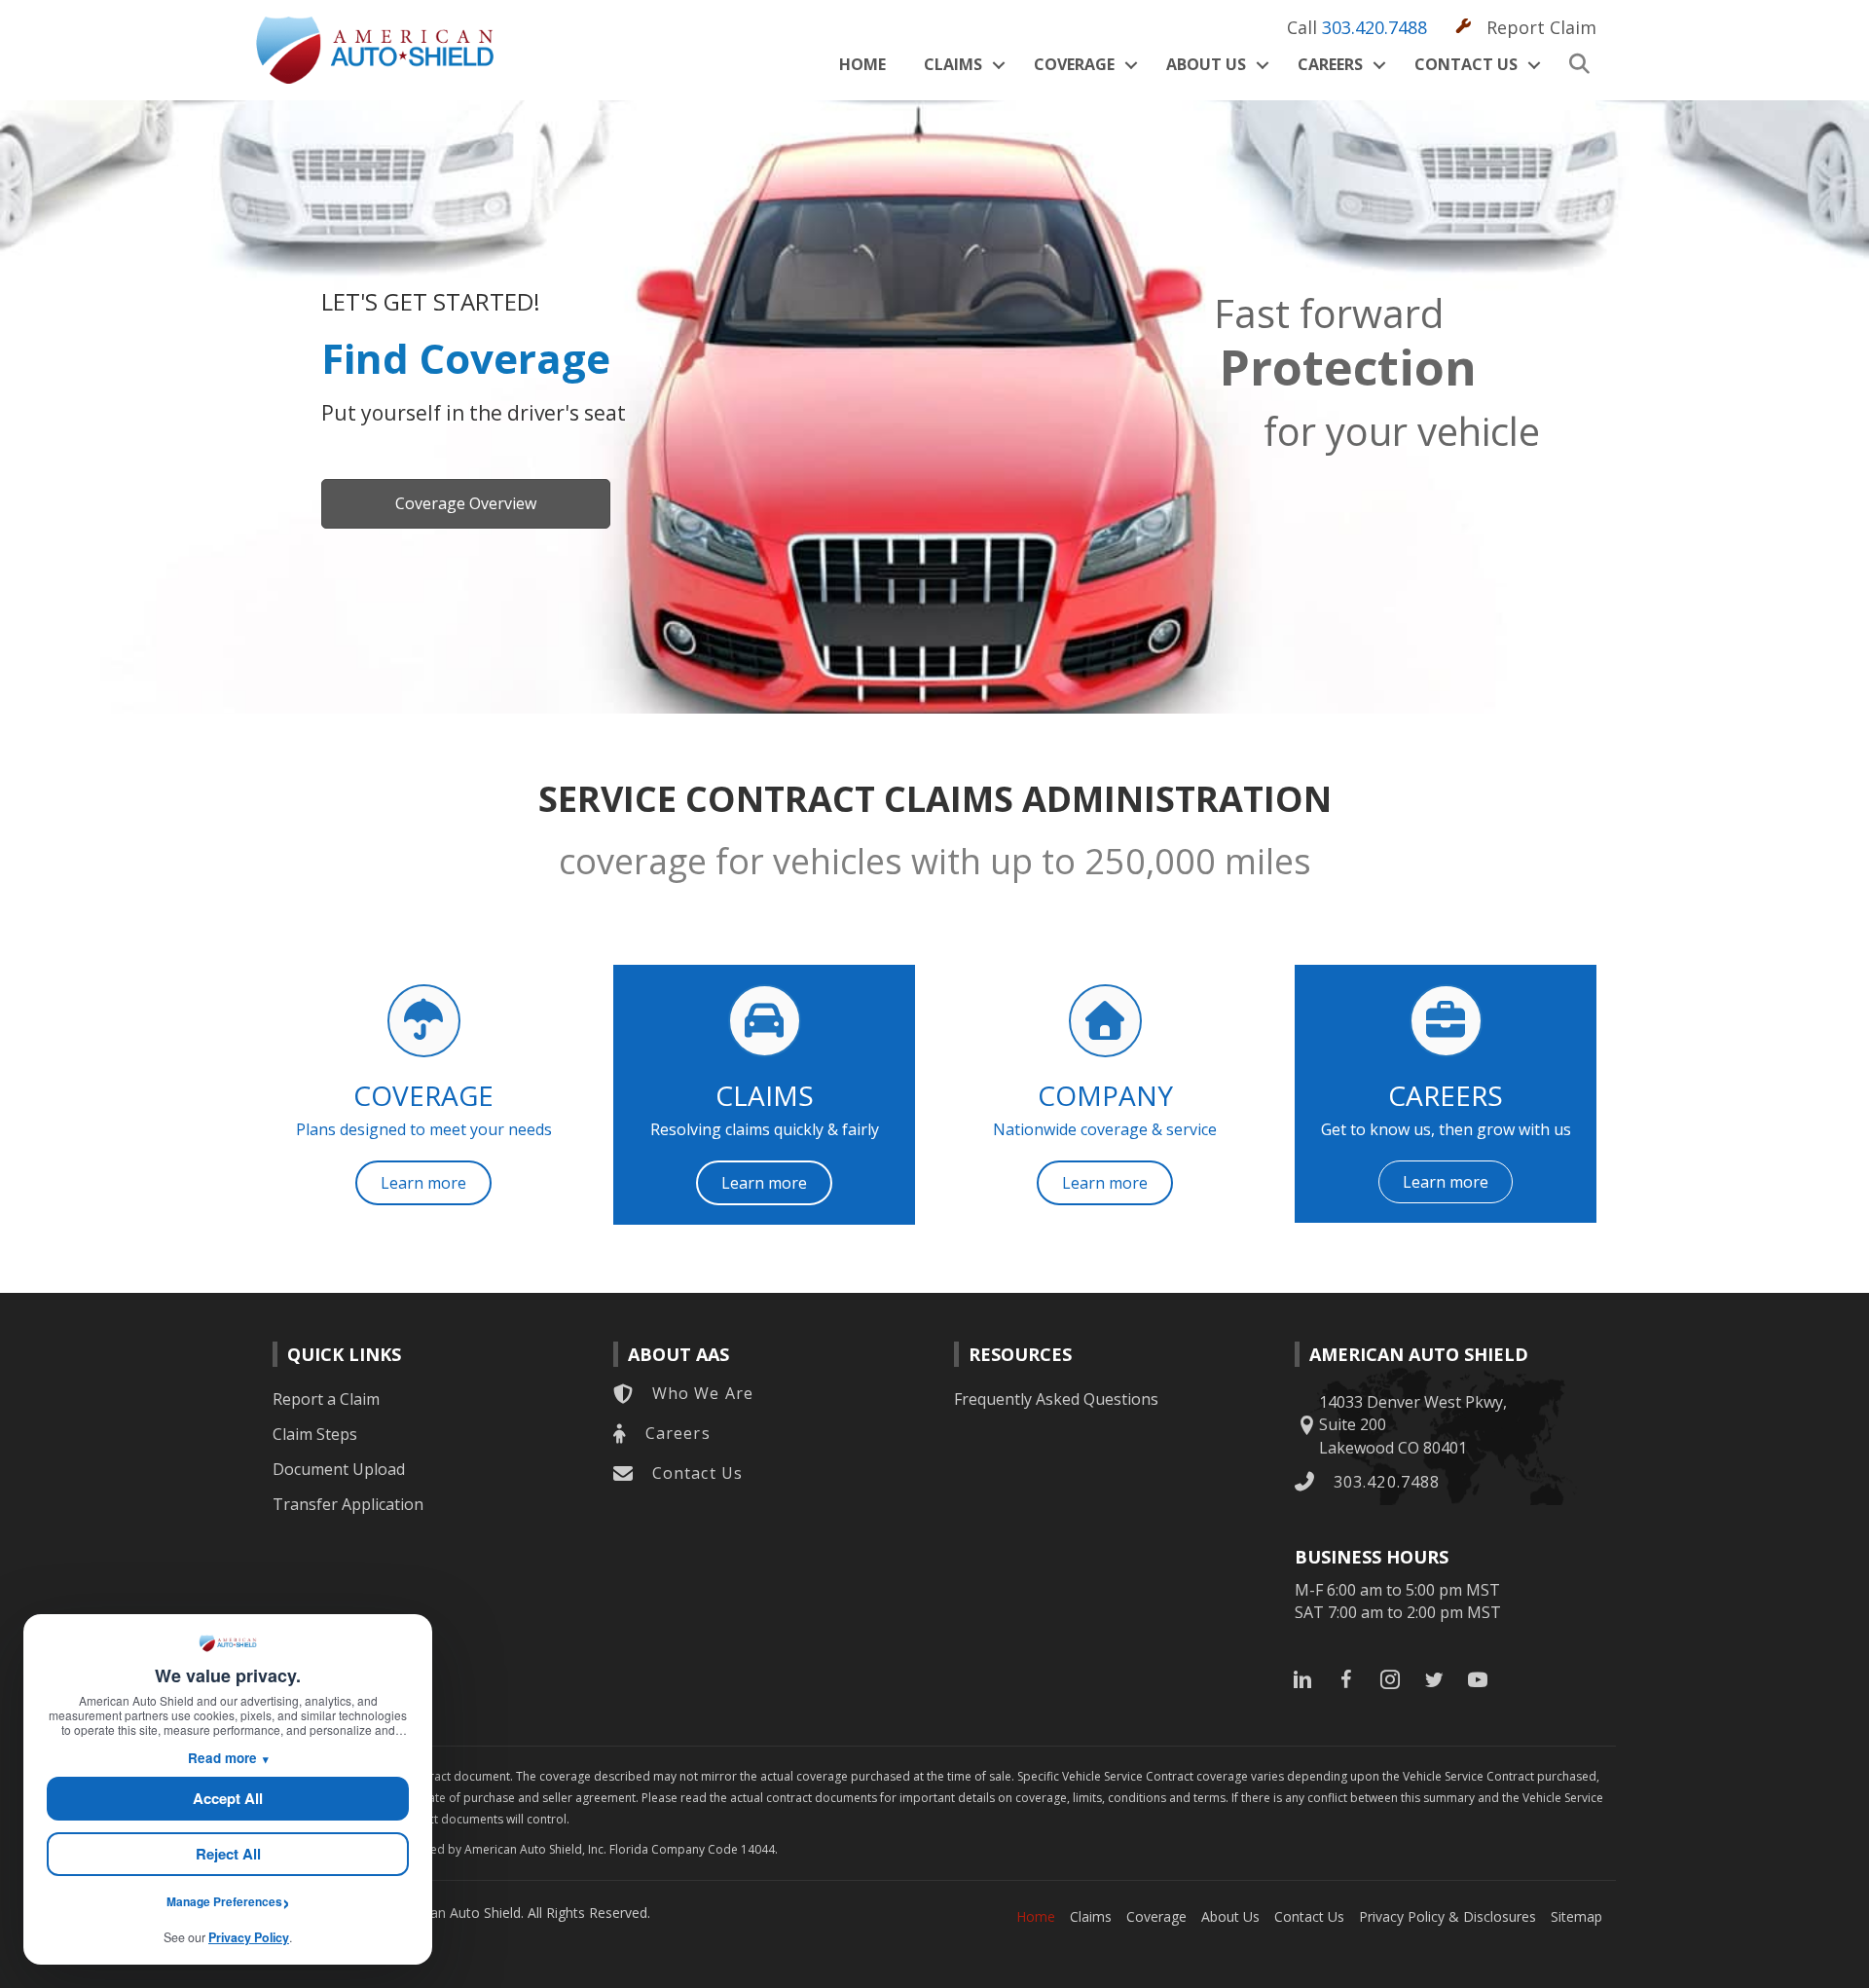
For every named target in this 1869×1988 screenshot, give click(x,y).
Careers (1330, 64)
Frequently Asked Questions (1056, 1399)
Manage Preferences (224, 1901)
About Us (1206, 64)
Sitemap (1576, 1916)
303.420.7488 (1374, 27)
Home (862, 64)
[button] (998, 65)
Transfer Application (348, 1504)
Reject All (228, 1854)
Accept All (228, 1798)
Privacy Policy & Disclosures (1448, 1916)
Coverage (1074, 64)
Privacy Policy (249, 1937)
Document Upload (339, 1469)
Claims (953, 64)
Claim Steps (315, 1434)
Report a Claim (326, 1399)
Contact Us (1466, 64)
